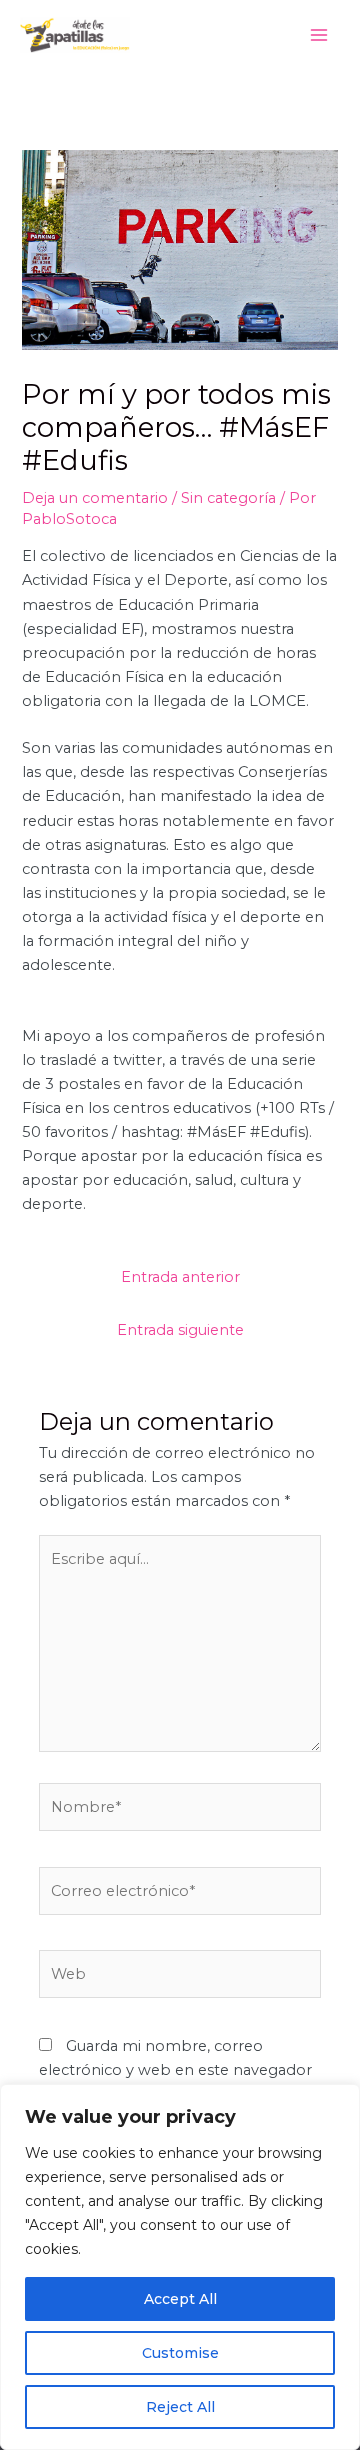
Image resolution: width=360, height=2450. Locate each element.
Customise (180, 2353)
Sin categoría (228, 498)
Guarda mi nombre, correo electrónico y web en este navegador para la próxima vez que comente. (175, 2070)
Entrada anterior (180, 1277)
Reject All (180, 2407)
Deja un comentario (95, 498)
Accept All (180, 2299)
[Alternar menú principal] (319, 35)
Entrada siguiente (180, 1330)
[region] (180, 2267)
